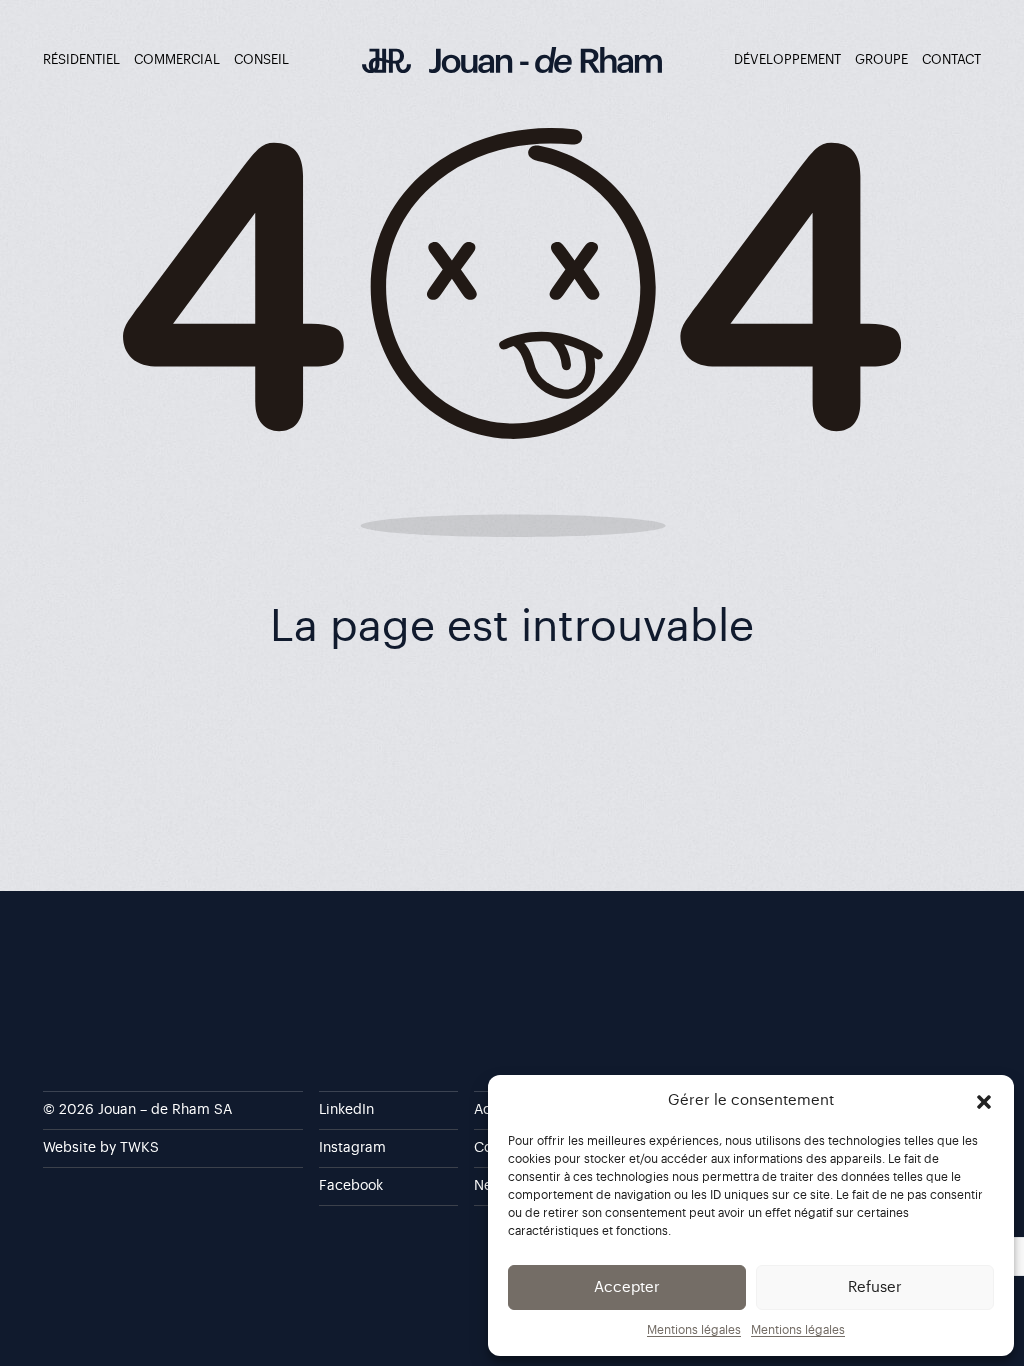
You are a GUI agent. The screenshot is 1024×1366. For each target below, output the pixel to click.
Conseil (261, 59)
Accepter (627, 1287)
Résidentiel (81, 59)
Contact (951, 59)
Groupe (881, 59)
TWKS (139, 1148)
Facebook (351, 1186)
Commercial (177, 59)
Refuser (875, 1287)
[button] (984, 1101)
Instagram (352, 1148)
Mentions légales (694, 1330)
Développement (787, 59)
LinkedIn (346, 1110)
